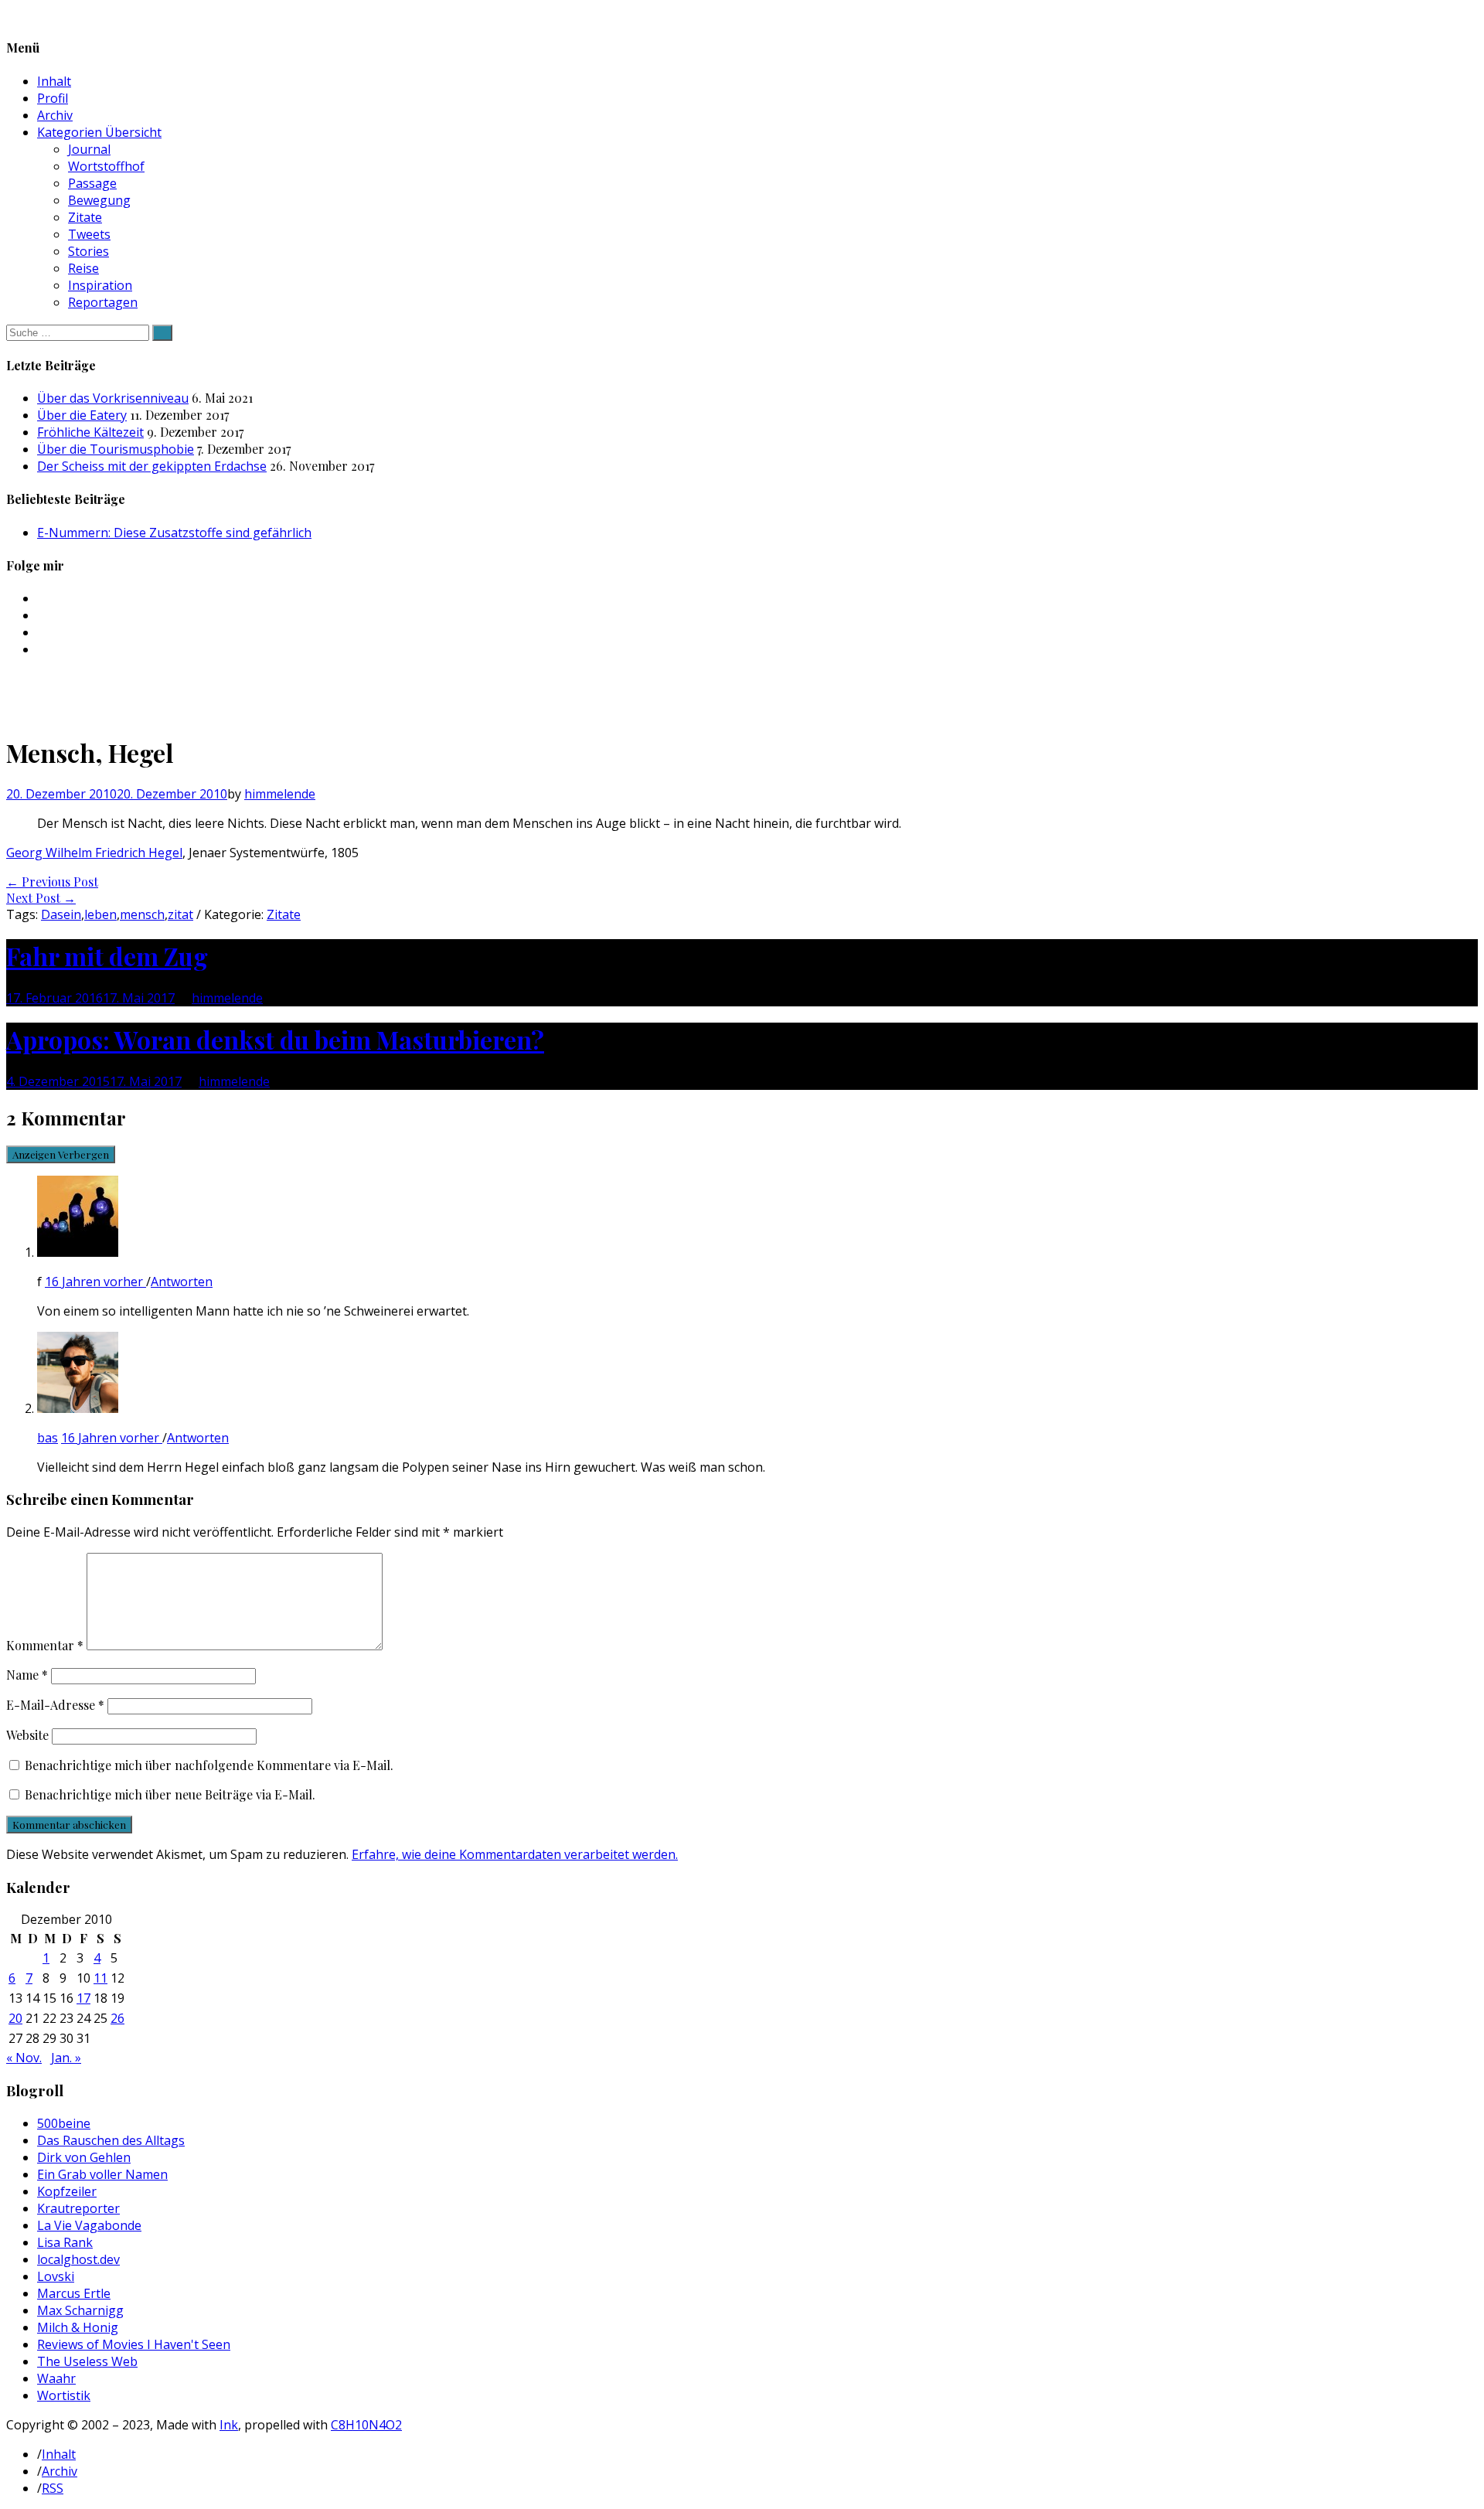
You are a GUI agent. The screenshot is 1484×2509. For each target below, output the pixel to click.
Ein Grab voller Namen (102, 2174)
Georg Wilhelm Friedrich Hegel (94, 853)
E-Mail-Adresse (55, 1705)
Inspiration (100, 285)
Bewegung (99, 200)
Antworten (182, 1282)
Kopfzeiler (67, 2191)
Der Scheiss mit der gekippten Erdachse (152, 466)
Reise (83, 268)
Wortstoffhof (106, 166)
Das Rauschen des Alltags (111, 2140)
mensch (142, 914)
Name (27, 1675)
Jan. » (66, 2058)
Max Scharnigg (80, 2310)
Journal (89, 149)
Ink (229, 2425)
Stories (88, 251)
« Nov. (24, 2058)
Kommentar (45, 1645)
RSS (53, 2488)
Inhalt (54, 81)
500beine (64, 2123)
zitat (180, 914)
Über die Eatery (82, 415)
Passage (92, 183)
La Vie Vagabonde (89, 2225)
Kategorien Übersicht (99, 132)
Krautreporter (78, 2208)
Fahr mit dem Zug (107, 956)
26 (117, 2018)
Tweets (89, 234)
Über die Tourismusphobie (116, 449)
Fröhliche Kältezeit (90, 432)
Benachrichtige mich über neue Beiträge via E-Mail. (170, 1794)
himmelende (280, 794)
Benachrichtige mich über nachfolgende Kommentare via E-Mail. (209, 1765)
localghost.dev (78, 2259)
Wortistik (64, 2395)
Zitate (85, 217)
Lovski (56, 2276)
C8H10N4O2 (366, 2425)
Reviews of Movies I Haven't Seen (134, 2344)
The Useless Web (87, 2361)
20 (15, 2018)
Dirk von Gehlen (84, 2157)
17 (83, 1998)
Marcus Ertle (74, 2293)
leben (100, 914)
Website (27, 1735)
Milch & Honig (78, 2327)
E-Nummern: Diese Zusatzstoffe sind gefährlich (174, 533)
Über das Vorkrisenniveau (113, 398)
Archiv (55, 115)
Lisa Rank (65, 2242)
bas (48, 1438)
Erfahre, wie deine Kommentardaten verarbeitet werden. (515, 1854)
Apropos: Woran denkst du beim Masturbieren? (275, 1039)
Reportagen (103, 302)
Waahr (56, 2378)
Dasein (61, 914)
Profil (53, 98)
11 (100, 1978)
